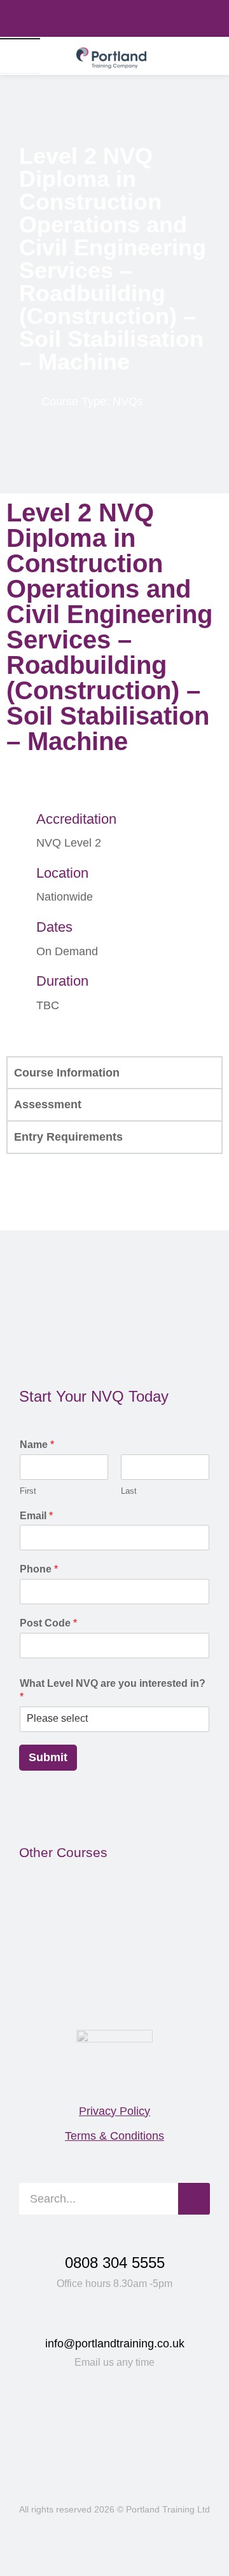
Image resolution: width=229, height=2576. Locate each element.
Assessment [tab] (48, 1104)
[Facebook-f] (78, 18)
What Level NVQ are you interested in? (113, 1690)
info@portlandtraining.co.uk (115, 2344)
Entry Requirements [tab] (68, 1137)
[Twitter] (127, 18)
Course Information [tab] (67, 1073)
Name (37, 1445)
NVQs (128, 401)
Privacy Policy (114, 2111)
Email (36, 1516)
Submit (48, 1757)
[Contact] (199, 56)
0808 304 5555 (115, 2263)
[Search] (174, 56)
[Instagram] (151, 18)
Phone (39, 1569)
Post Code (48, 1623)
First (28, 1491)
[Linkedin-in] (102, 18)
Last (129, 1491)
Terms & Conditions (114, 2136)
